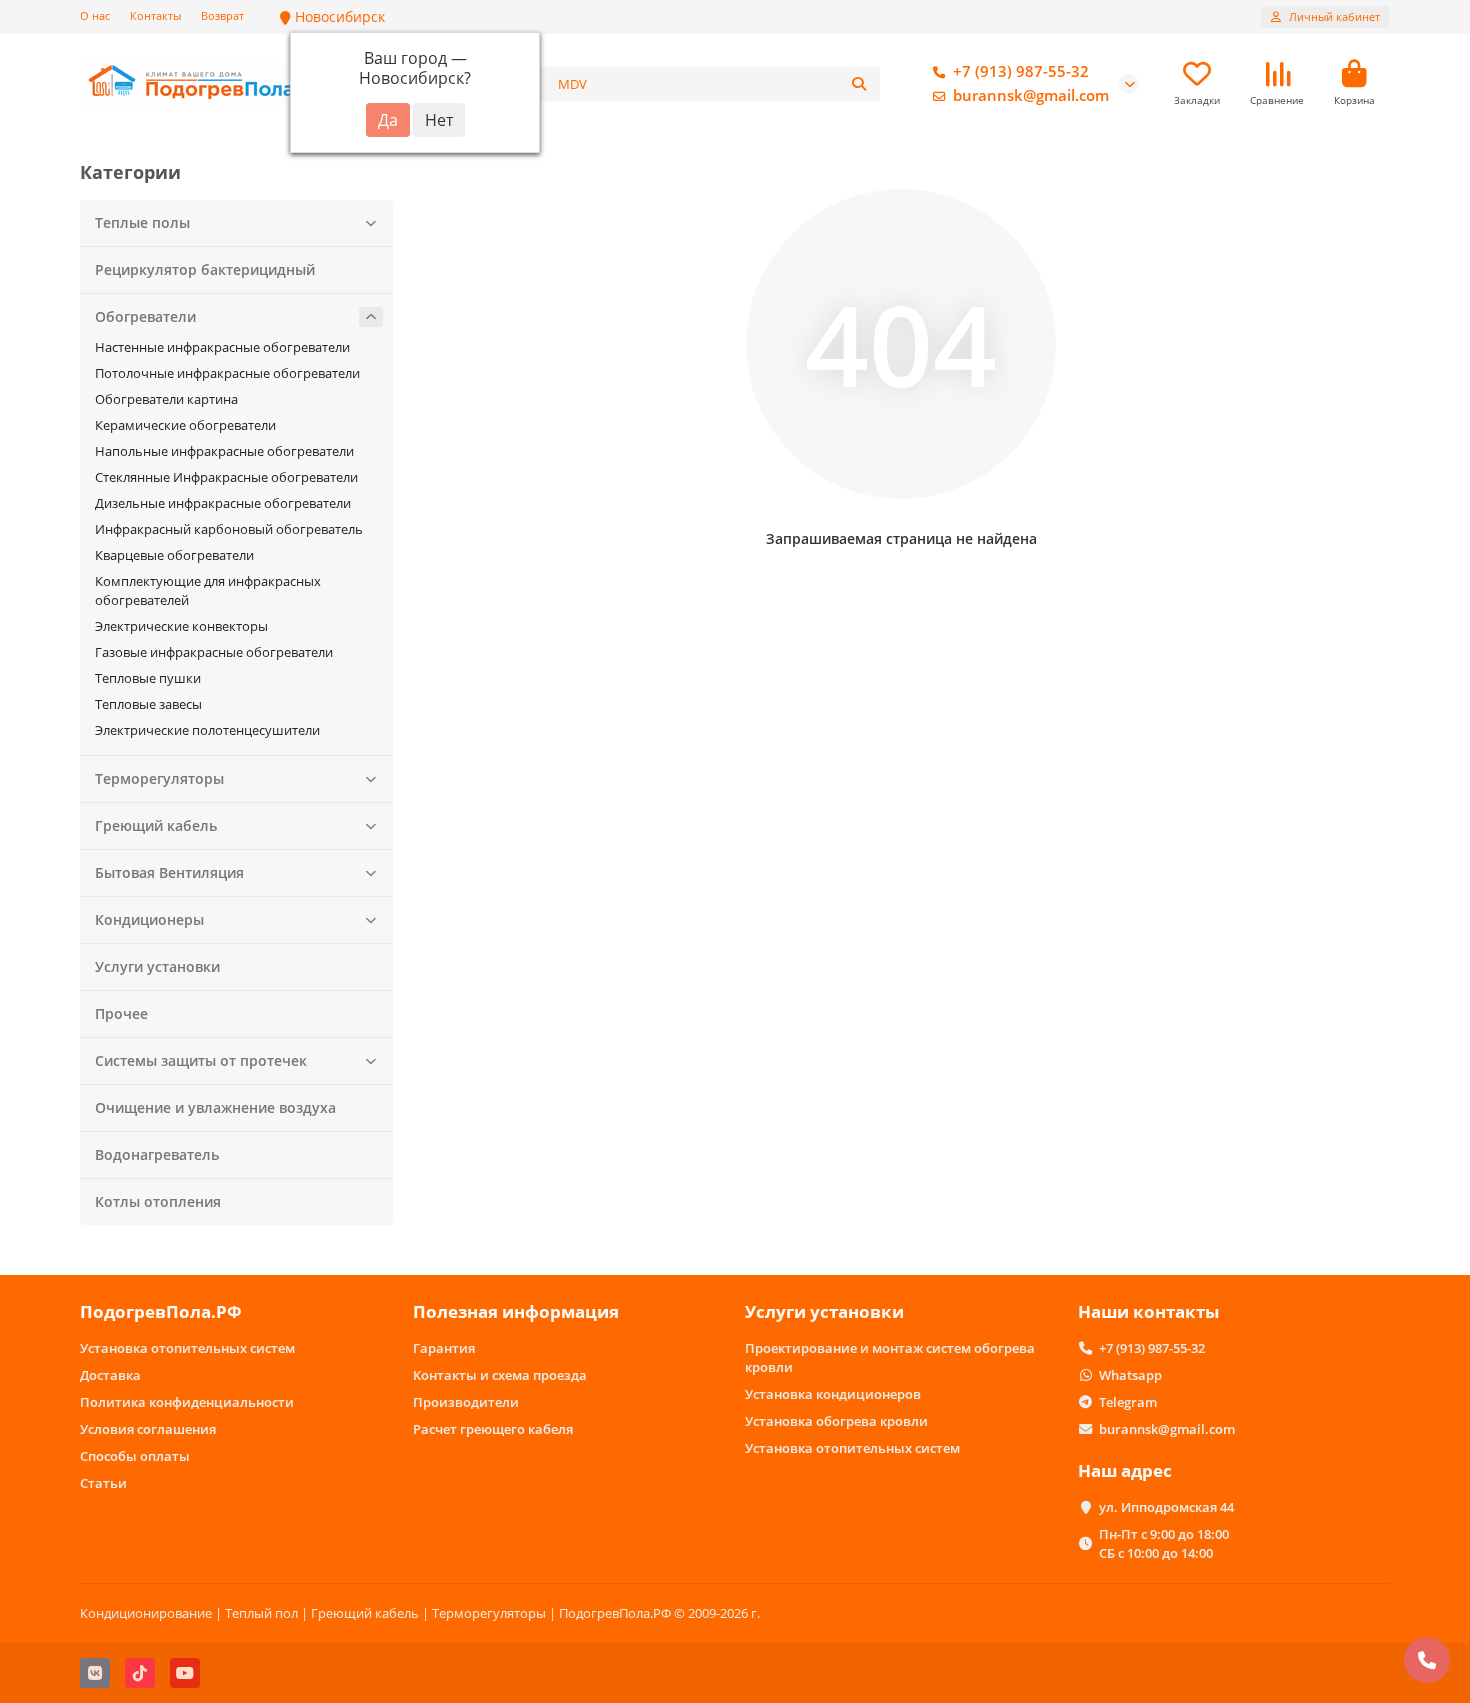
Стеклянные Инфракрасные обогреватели (226, 477)
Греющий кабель (156, 825)
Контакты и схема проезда (500, 1375)
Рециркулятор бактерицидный (205, 269)
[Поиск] (859, 84)
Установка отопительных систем (187, 1348)
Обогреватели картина (166, 399)
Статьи (103, 1483)
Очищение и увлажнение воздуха (215, 1107)
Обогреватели (145, 316)
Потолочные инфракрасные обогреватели (227, 373)
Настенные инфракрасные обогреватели (222, 347)
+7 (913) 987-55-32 (1021, 71)
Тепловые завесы (148, 704)
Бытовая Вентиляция (169, 872)
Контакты (155, 15)
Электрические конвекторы (181, 626)
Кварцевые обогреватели (174, 555)
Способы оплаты (135, 1456)
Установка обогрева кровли (836, 1421)
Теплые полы (142, 222)
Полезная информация (516, 1311)
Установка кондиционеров (833, 1394)
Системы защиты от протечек (201, 1060)
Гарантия (444, 1348)
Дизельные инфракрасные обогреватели (223, 503)
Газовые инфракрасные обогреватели (214, 652)
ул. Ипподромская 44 (1166, 1507)
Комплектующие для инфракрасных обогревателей (208, 590)
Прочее (121, 1013)
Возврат (222, 15)
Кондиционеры (149, 919)
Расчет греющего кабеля (493, 1429)
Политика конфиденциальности (187, 1402)
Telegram (1128, 1402)
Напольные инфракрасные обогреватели (224, 451)
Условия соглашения (148, 1429)
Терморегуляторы (159, 778)
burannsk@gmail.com (1031, 95)
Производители (466, 1402)
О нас (95, 15)
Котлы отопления (158, 1201)
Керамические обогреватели (185, 425)
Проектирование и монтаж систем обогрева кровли (890, 1357)
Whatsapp (1130, 1375)
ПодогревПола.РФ (161, 1311)
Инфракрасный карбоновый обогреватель (229, 529)
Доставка (110, 1375)
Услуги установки (157, 966)
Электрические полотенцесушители (207, 730)
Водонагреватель (157, 1154)
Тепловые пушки (148, 678)
